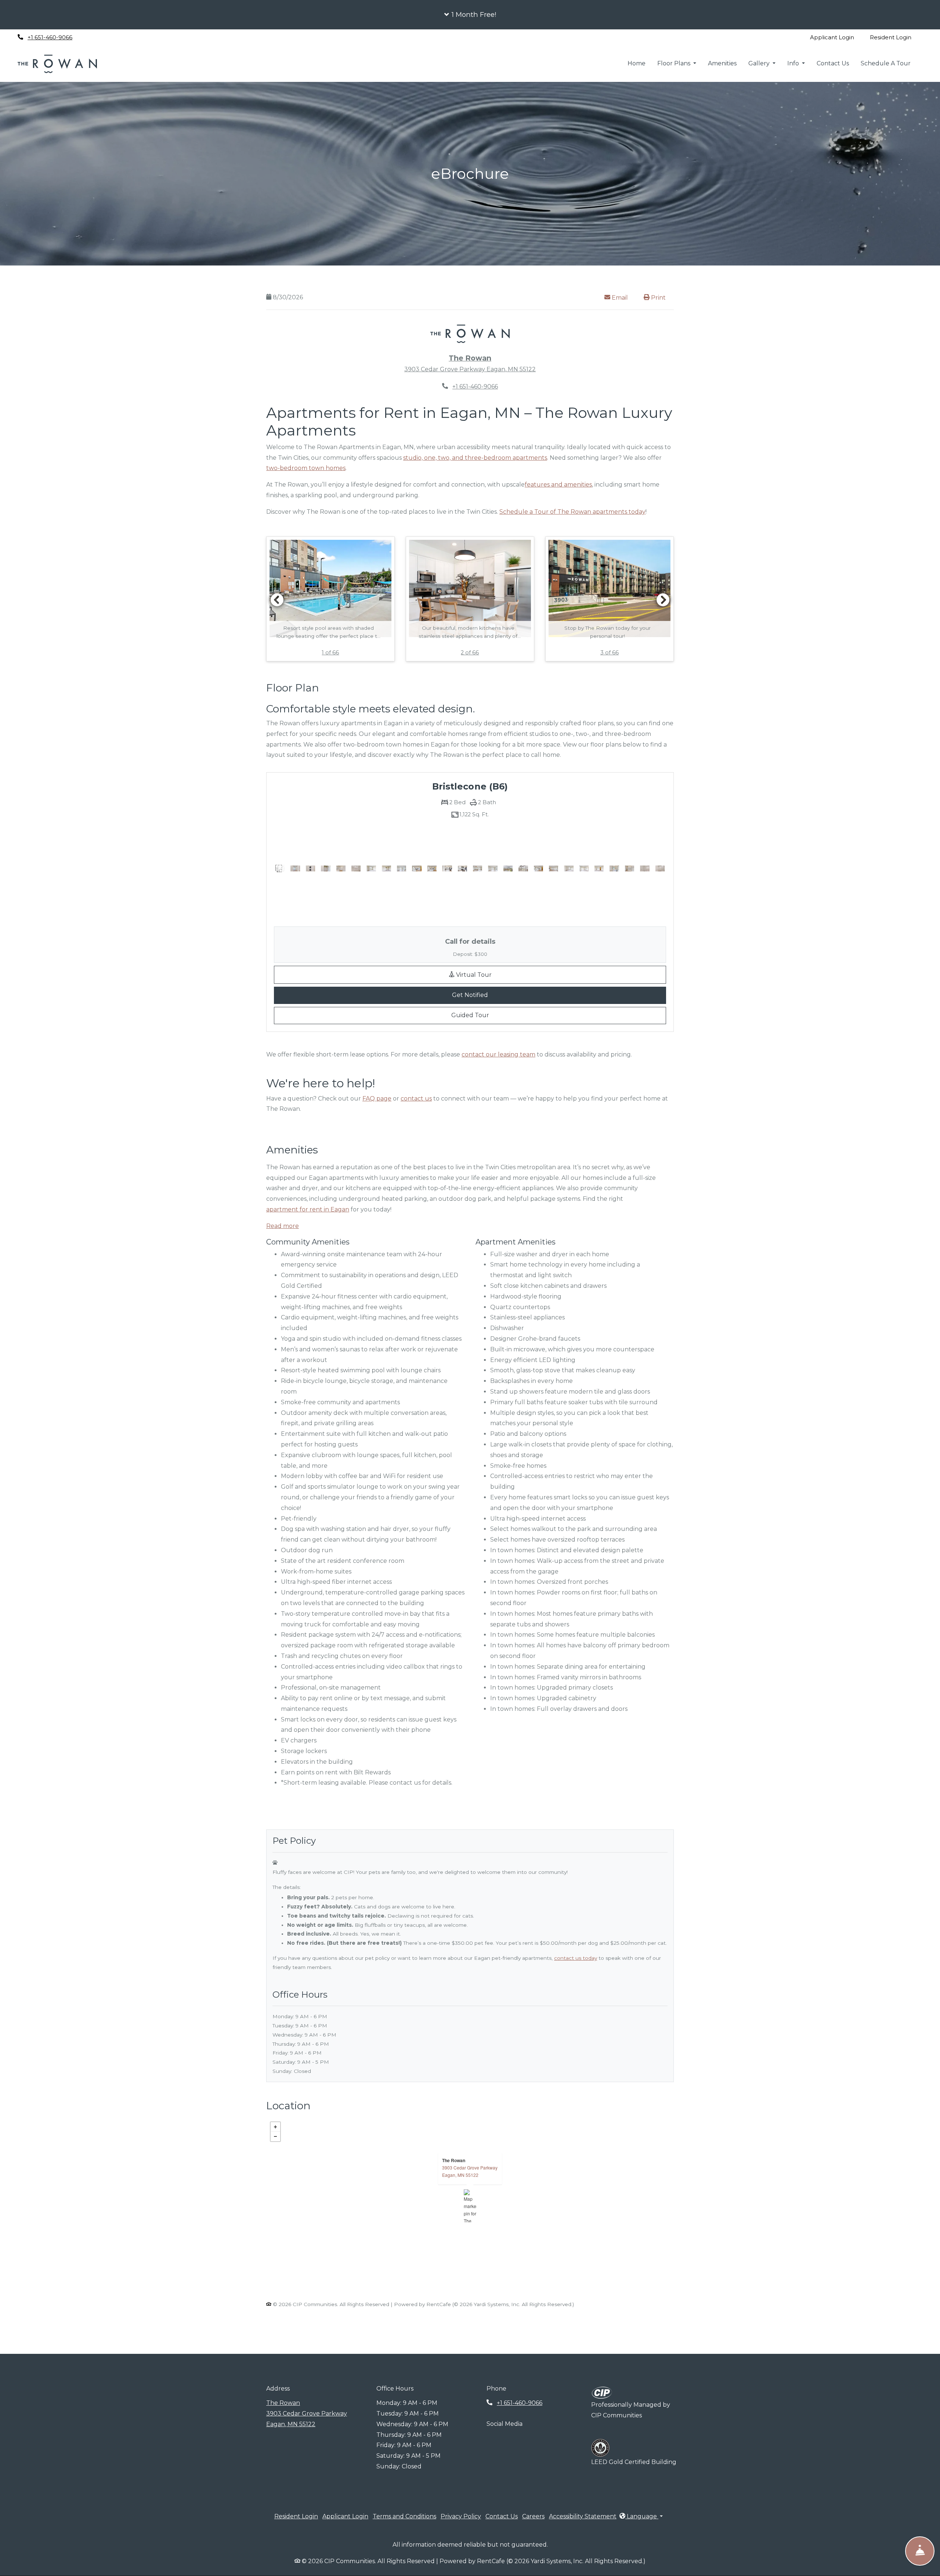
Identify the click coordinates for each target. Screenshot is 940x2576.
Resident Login (895, 37)
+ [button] (275, 2127)
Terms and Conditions (404, 2516)
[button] (470, 15)
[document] (470, 2206)
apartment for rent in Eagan (308, 1209)
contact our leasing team (498, 1054)
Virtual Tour (524, 974)
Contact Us (833, 63)
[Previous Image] (277, 600)
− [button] (275, 2136)
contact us (416, 1099)
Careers (533, 2516)
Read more (283, 1226)
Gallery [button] (760, 63)
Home (637, 63)
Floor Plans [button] (675, 63)
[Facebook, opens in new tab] (88, 37)
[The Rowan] (470, 2206)
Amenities (722, 63)
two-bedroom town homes (306, 468)
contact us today (576, 1958)
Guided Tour (499, 1015)
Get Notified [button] (522, 995)
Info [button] (794, 63)
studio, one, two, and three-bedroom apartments (475, 458)
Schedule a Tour (886, 63)
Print (658, 298)
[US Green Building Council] (600, 2448)
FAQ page (377, 1099)
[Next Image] (663, 600)
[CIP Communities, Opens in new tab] (602, 2392)
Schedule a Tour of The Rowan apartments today (572, 512)
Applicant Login (836, 37)
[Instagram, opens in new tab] (104, 37)
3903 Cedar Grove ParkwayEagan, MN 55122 (470, 2171)
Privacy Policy (461, 2516)
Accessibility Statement (583, 2516)
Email (623, 297)
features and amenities (558, 485)
